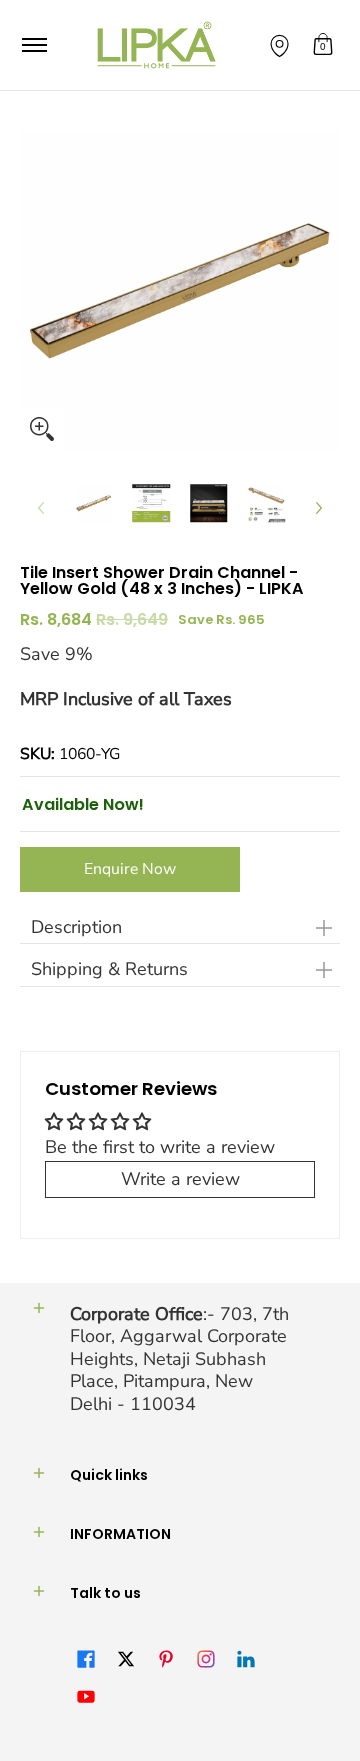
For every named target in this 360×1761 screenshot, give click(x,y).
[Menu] (33, 45)
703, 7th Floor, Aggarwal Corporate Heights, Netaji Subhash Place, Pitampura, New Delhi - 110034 (179, 1359)
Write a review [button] (180, 1179)
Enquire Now (130, 869)
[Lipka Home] (157, 45)
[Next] (318, 508)
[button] (323, 45)
